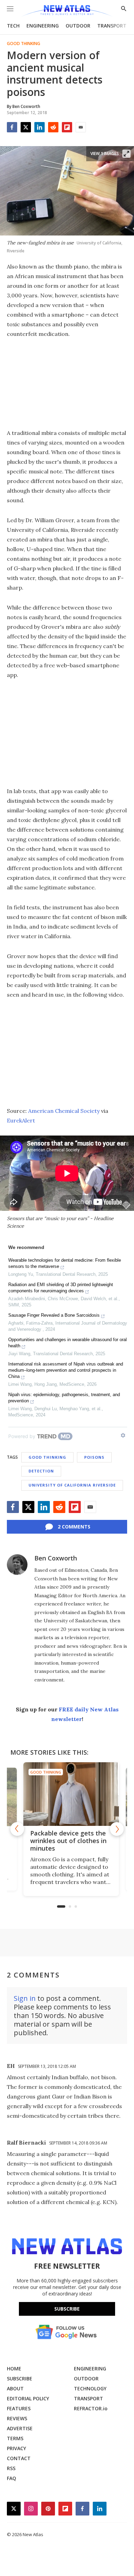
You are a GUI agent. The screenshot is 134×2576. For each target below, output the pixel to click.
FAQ (12, 2478)
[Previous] (17, 1829)
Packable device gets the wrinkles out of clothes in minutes (64, 1841)
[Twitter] (26, 127)
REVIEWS (17, 2418)
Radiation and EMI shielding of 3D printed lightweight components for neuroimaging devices (61, 1288)
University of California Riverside (72, 1485)
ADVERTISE (20, 2428)
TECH (13, 26)
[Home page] (67, 11)
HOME (14, 2369)
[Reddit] (53, 127)
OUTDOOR (78, 26)
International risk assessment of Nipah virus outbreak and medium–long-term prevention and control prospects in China (66, 1370)
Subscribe (67, 2309)
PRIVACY (16, 2448)
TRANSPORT (112, 26)
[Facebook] (12, 127)
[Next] (117, 1829)
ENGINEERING (43, 26)
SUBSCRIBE (20, 2378)
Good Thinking (24, 44)
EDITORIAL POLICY (28, 2398)
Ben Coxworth (56, 1558)
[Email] (81, 127)
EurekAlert (21, 1120)
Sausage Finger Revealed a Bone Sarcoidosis (54, 1315)
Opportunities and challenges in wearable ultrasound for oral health (68, 1343)
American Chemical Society (64, 1111)
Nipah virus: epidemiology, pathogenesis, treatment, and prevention (64, 1398)
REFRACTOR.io (91, 2408)
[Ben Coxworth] (17, 1565)
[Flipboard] (67, 127)
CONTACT (19, 2458)
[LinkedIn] (40, 127)
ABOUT (15, 2388)
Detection (41, 1471)
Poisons (94, 1457)
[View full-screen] (126, 154)
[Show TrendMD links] (123, 1435)
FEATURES (19, 2408)
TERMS (15, 2438)
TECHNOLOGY (90, 2388)
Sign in (25, 1998)
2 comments (74, 1527)
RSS (11, 2468)
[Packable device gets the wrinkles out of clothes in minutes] (67, 1794)
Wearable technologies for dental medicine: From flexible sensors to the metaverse (65, 1263)
